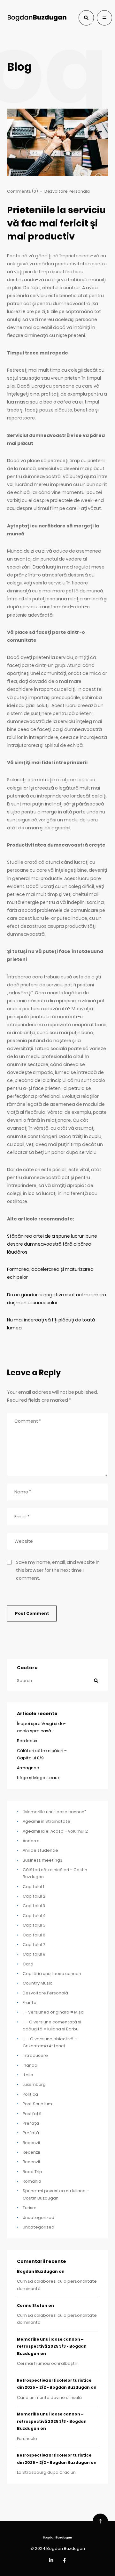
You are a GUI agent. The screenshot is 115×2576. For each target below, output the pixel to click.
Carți (28, 1964)
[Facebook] (64, 2561)
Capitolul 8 (34, 1954)
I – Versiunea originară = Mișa (53, 2012)
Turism (30, 2208)
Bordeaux (27, 1741)
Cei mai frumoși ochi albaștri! (48, 2363)
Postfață (32, 2114)
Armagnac (28, 1768)
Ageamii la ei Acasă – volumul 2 (55, 1831)
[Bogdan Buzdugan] (37, 18)
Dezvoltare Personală (67, 191)
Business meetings (42, 1860)
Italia (28, 2075)
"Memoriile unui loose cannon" (54, 1812)
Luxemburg (34, 2084)
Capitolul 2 (34, 1896)
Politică (30, 2094)
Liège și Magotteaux (38, 1778)
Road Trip (32, 2172)
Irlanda (30, 2065)
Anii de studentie (40, 1850)
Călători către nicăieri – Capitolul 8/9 (42, 1754)
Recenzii (31, 2143)
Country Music (38, 1983)
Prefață (31, 2123)
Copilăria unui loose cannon (52, 1974)
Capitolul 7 (34, 1945)
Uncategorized (38, 2218)
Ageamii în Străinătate (46, 1821)
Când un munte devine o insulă (49, 2397)
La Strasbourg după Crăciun (46, 2472)
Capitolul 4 (34, 1916)
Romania (32, 2181)
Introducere (35, 2055)
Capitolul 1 (33, 1887)
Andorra (31, 1841)
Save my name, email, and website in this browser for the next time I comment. (58, 1570)
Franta (30, 2003)
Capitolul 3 (34, 1906)
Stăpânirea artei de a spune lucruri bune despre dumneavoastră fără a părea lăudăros (52, 1244)
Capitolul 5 (34, 1925)
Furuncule (27, 2439)
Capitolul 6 (34, 1935)
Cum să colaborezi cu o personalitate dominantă (57, 2285)
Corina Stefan (32, 2306)
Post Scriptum (37, 2104)
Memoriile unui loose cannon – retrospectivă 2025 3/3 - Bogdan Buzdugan (52, 2347)
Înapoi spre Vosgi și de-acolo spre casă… (41, 1727)
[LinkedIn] (51, 2561)
